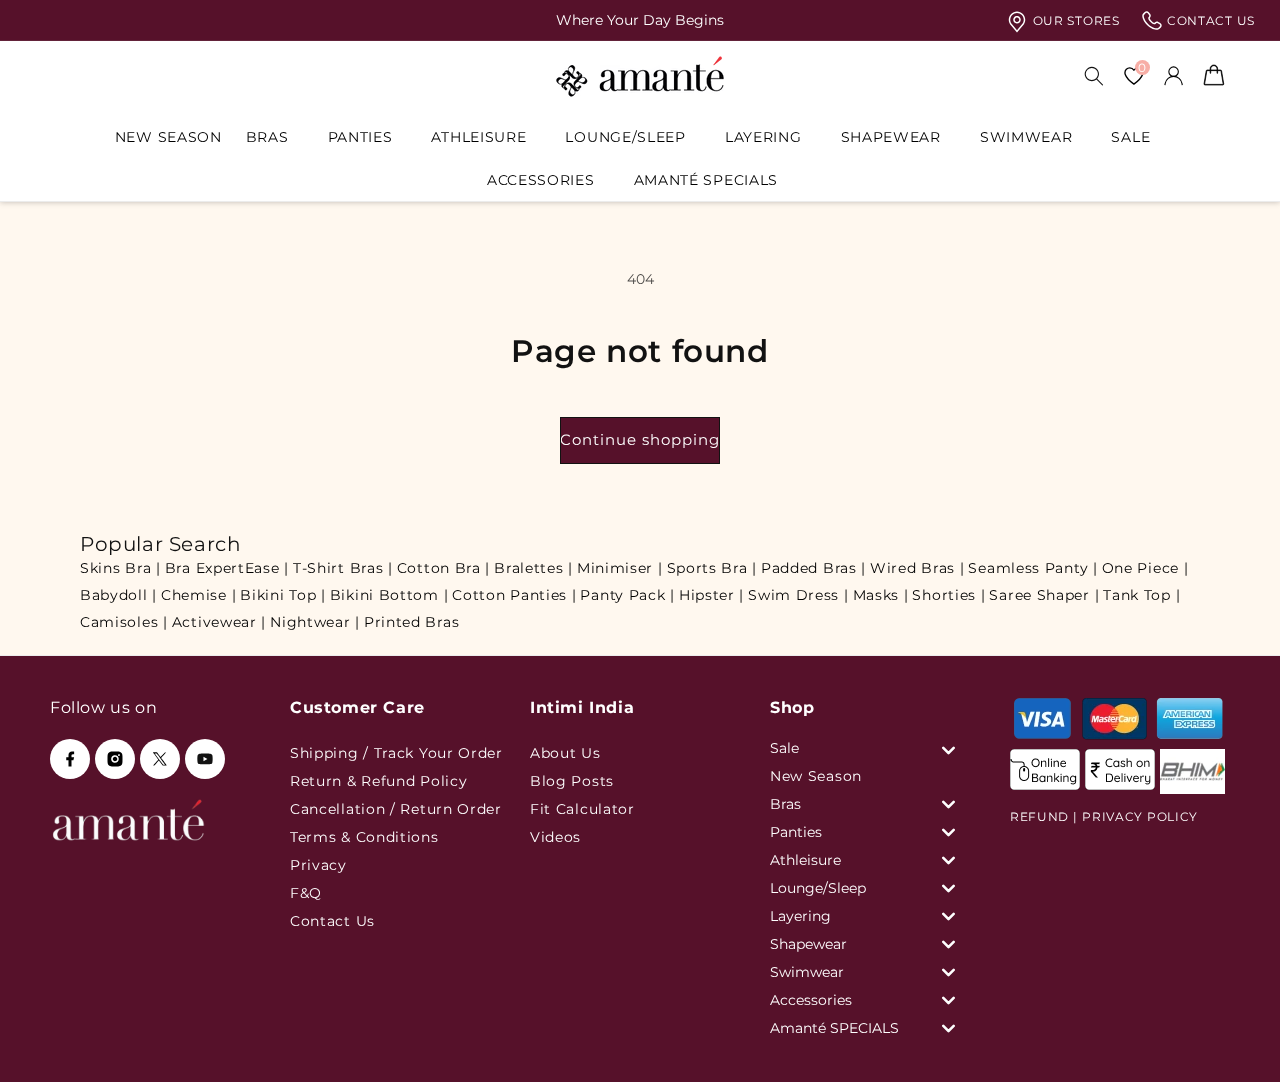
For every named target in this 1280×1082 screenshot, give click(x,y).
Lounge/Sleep (625, 137)
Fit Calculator (582, 809)
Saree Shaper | (1044, 595)
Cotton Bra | (443, 568)
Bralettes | (533, 568)
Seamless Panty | (1032, 568)
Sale (1130, 137)
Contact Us (332, 921)
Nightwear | (315, 622)
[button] (275, 137)
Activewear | (219, 622)
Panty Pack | (627, 595)
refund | (1044, 816)
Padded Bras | (813, 568)
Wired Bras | (917, 568)
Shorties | (948, 595)
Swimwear (1026, 137)
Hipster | (711, 595)
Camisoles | (124, 622)
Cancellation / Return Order (396, 809)
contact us (1209, 20)
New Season (816, 776)
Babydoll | (118, 595)
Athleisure (478, 137)
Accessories (541, 180)
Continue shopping (640, 439)
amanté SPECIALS (706, 180)
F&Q (306, 893)
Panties (360, 137)
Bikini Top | (282, 595)
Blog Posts (572, 781)
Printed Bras (411, 622)
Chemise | (198, 595)
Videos (555, 837)
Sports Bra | (712, 568)
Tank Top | (1141, 595)
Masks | (881, 595)
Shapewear (891, 137)
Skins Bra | (120, 568)
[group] (640, 20)
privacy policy (1140, 816)
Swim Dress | (798, 595)
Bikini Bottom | (389, 595)
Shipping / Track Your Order (396, 753)
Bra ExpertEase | (227, 568)
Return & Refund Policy (378, 781)
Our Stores (1074, 20)
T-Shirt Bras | (343, 568)
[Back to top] (1231, 1038)
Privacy (318, 865)
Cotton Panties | (514, 595)
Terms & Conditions (364, 837)
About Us (565, 753)
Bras (267, 137)
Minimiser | (620, 568)
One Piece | (1145, 568)
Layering (763, 137)
